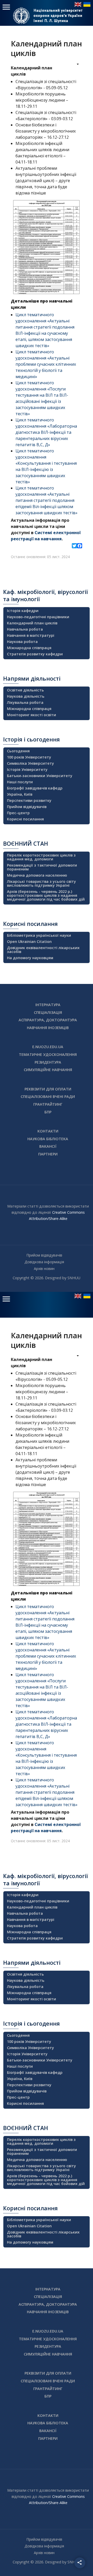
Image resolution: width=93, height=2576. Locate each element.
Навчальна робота (25, 629)
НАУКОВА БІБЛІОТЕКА (48, 1139)
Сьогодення (18, 751)
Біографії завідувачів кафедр (35, 788)
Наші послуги (20, 782)
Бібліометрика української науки (39, 935)
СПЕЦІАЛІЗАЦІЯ (48, 1012)
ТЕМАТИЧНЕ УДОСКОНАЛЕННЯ (48, 1054)
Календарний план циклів (32, 623)
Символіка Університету (30, 763)
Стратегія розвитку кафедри (35, 654)
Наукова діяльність (26, 696)
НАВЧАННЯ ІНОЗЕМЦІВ (48, 1028)
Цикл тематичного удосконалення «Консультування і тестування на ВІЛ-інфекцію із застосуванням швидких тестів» (46, 466)
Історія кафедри (23, 611)
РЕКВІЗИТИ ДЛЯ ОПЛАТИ (48, 1089)
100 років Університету (29, 757)
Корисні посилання (25, 819)
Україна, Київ (20, 794)
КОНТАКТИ (48, 1131)
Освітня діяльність (25, 690)
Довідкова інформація (44, 1262)
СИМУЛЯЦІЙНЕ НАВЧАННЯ (48, 1070)
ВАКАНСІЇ (48, 1146)
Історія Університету (27, 769)
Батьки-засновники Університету (40, 776)
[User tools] (74, 65)
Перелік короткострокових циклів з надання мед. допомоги (41, 857)
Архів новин (44, 1269)
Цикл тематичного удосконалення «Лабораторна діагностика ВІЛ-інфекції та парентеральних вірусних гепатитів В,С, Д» (46, 432)
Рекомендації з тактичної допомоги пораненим (42, 867)
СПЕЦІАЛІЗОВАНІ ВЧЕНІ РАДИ (48, 1097)
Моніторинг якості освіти (32, 715)
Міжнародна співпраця (29, 648)
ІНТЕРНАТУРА (48, 1005)
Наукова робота (22, 642)
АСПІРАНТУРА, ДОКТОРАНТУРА (48, 1020)
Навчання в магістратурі (31, 635)
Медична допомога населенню (37, 875)
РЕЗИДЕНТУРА (48, 1062)
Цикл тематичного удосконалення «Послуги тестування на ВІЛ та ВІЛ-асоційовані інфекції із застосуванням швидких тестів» (42, 398)
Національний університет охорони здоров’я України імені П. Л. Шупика (58, 15)
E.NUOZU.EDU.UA (48, 1047)
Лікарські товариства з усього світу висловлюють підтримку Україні (41, 883)
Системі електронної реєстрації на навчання (46, 536)
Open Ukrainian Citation (29, 941)
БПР (48, 1112)
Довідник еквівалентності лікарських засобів (43, 950)
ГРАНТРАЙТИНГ (48, 1104)
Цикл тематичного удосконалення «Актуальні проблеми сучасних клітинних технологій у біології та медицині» (46, 364)
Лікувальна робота (25, 702)
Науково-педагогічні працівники (38, 617)
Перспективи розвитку (29, 800)
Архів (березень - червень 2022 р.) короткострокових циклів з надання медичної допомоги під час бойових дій (46, 895)
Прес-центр (18, 813)
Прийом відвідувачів (27, 807)
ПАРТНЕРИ (48, 1154)
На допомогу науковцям (30, 958)
